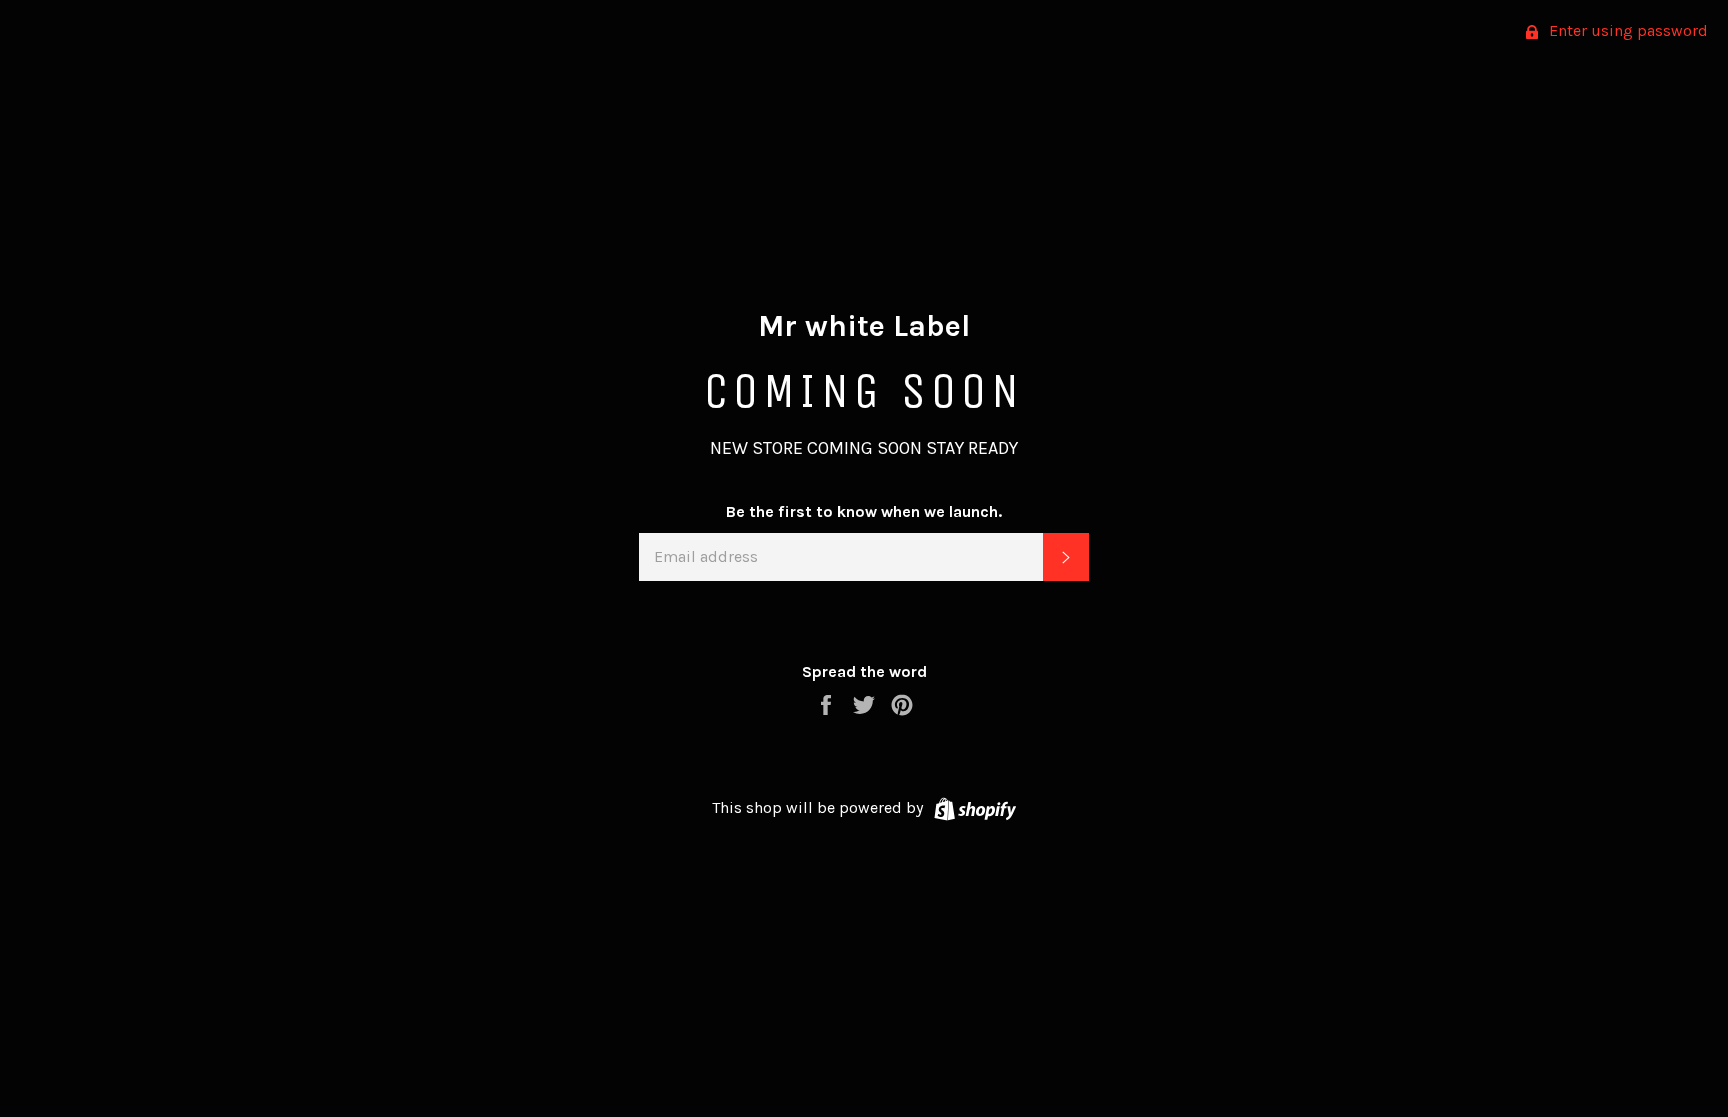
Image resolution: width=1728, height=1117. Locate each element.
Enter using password (1626, 30)
